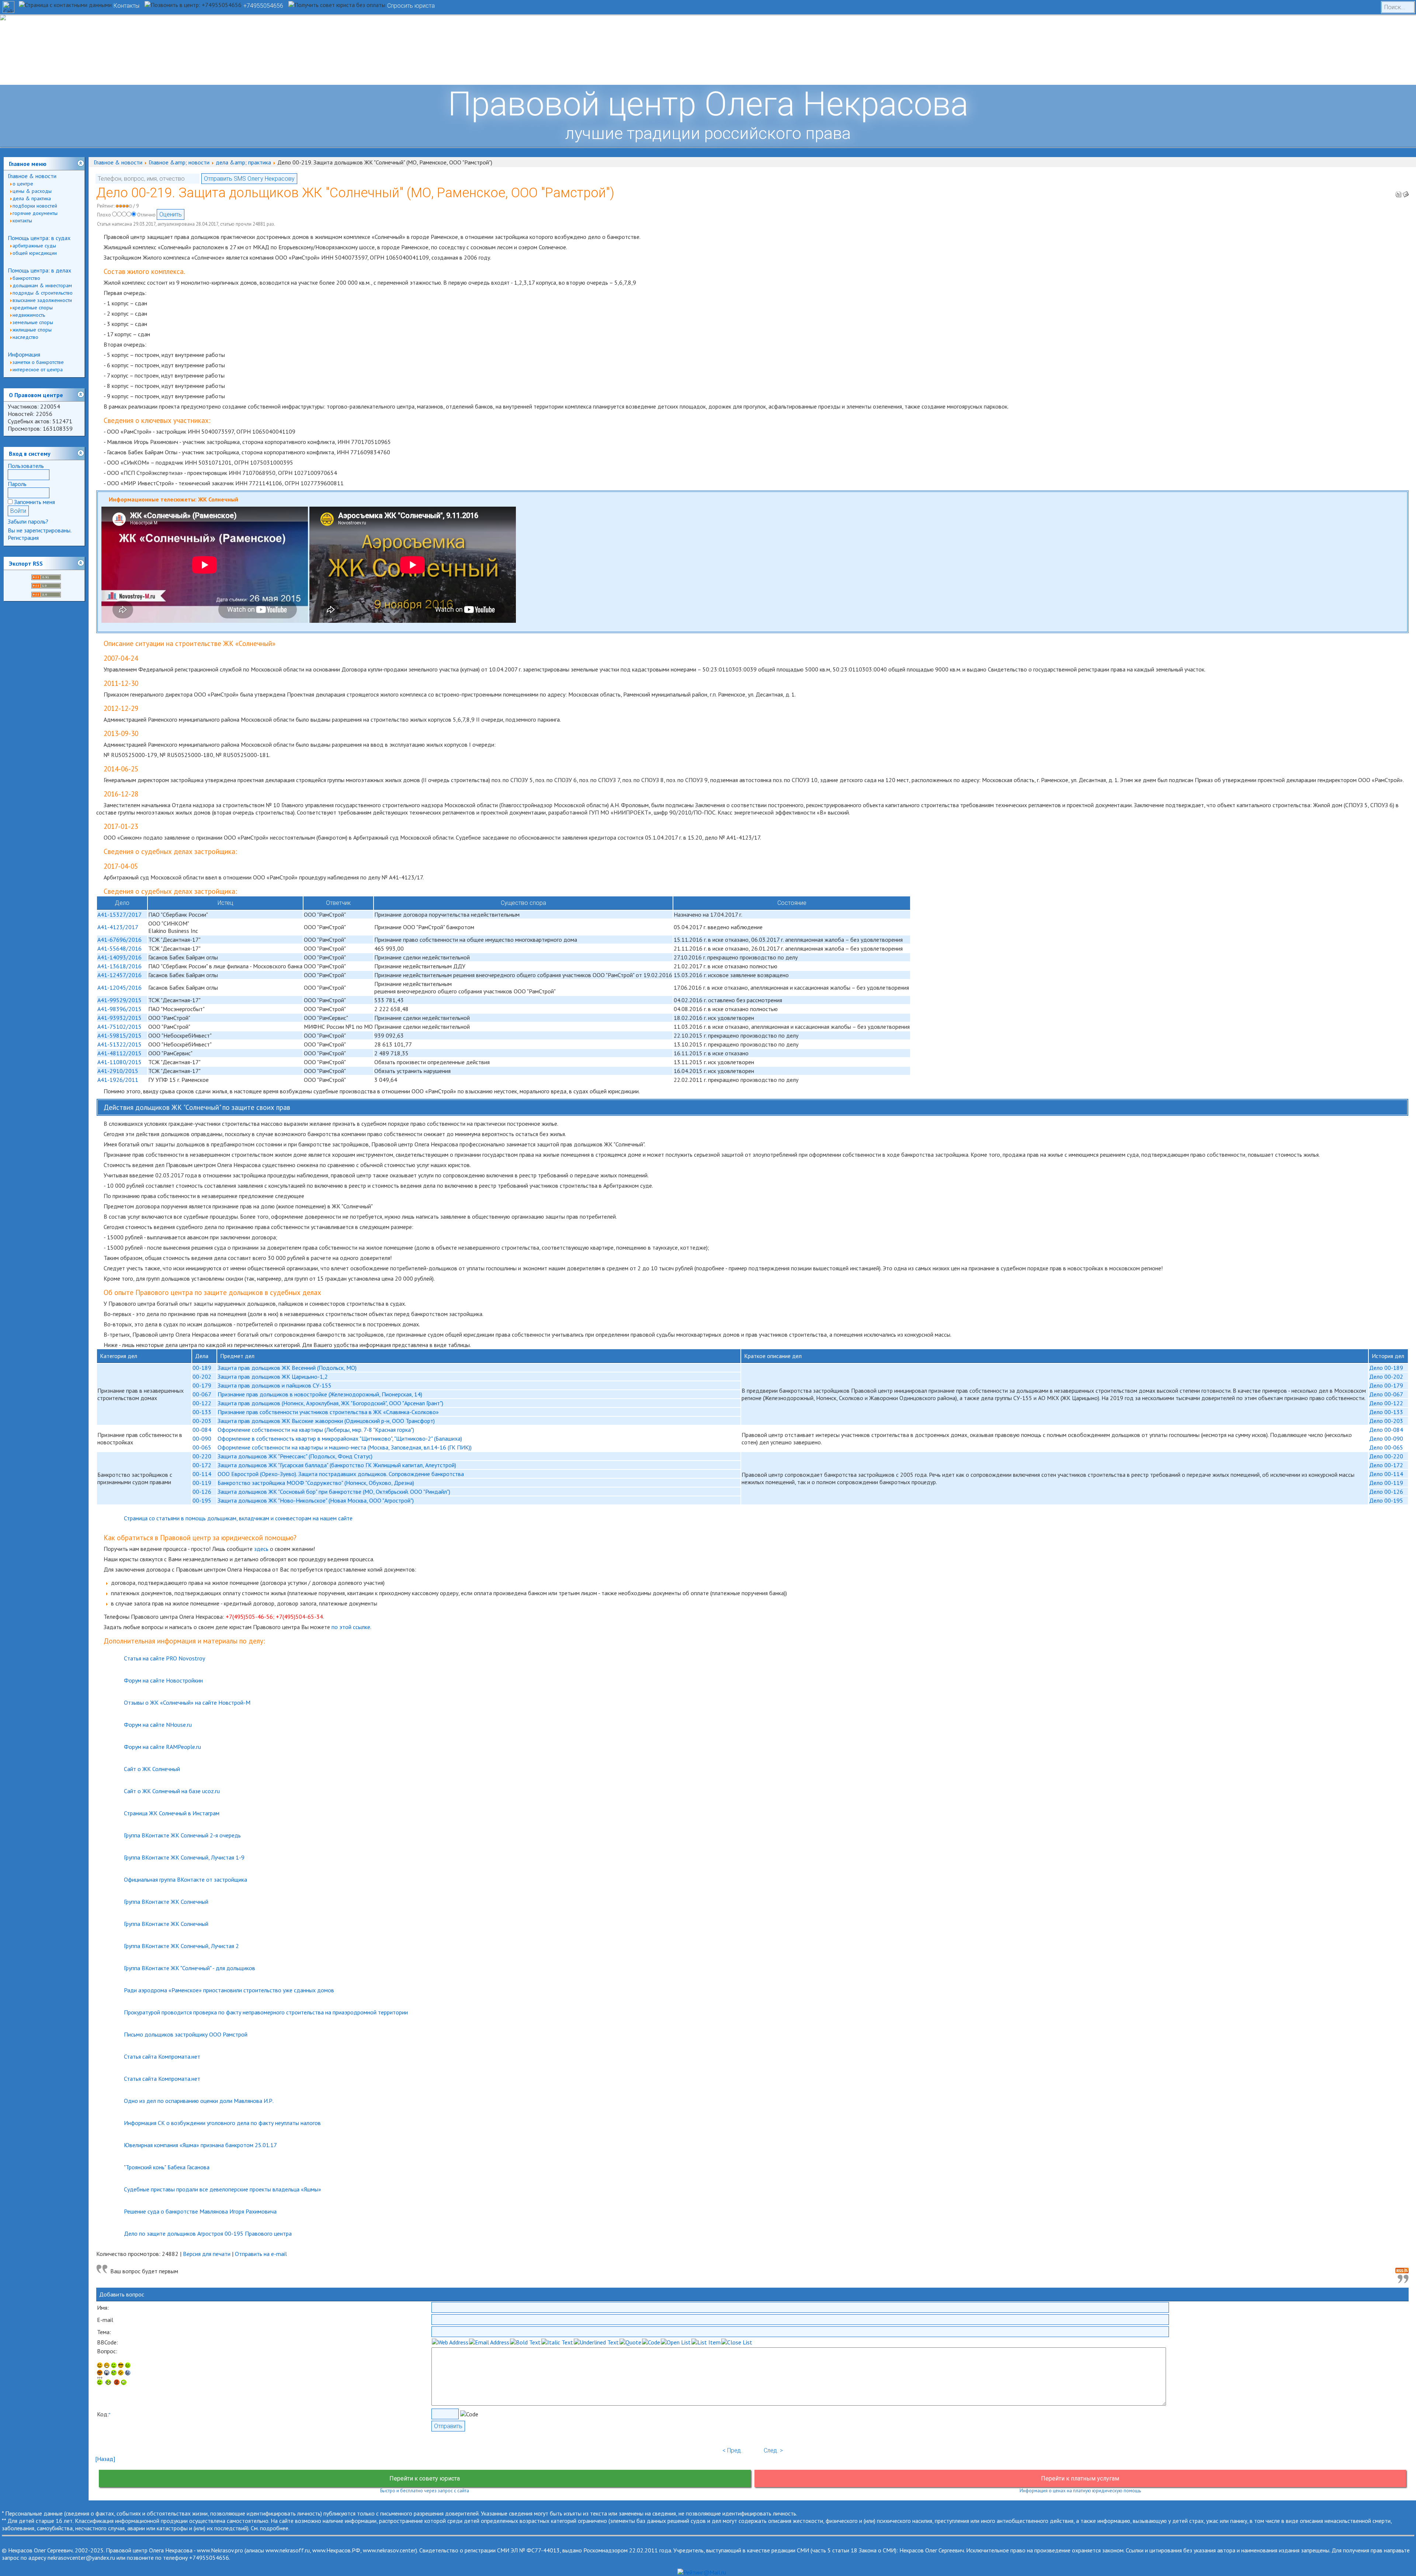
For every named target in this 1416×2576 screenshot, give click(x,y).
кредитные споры (33, 308)
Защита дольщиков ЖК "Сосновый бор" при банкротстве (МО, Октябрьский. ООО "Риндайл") (334, 1492)
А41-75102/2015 (119, 1027)
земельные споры (33, 322)
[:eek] (107, 2373)
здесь (261, 1549)
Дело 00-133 (1386, 1412)
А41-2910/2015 (118, 1071)
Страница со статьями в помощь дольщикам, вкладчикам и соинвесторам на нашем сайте (238, 1518)
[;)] (114, 2366)
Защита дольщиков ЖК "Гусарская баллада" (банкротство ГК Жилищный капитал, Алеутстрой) (337, 1465)
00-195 (202, 1500)
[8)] (121, 2366)
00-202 (202, 1376)
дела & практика (32, 198)
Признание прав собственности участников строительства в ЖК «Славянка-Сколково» (328, 1412)
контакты (22, 221)
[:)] (100, 2366)
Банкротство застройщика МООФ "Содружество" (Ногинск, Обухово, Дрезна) (316, 1483)
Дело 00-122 (1386, 1403)
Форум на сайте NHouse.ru (158, 1725)
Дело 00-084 (1386, 1430)
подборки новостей (35, 206)
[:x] (124, 2383)
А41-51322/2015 (119, 1044)
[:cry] (108, 2383)
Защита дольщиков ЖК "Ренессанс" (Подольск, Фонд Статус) (295, 1456)
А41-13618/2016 (119, 966)
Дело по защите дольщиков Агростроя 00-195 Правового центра (208, 2233)
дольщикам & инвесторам (42, 285)
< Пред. (732, 2450)
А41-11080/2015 (119, 1062)
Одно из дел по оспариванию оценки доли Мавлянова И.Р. (199, 2101)
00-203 (202, 1421)
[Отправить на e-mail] (1406, 192)
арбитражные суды (34, 246)
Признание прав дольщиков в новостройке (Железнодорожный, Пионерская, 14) (320, 1394)
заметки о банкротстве (38, 362)
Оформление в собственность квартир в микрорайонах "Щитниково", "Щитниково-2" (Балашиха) (340, 1438)
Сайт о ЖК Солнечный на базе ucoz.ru (172, 1791)
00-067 (202, 1394)
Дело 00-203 (1386, 1421)
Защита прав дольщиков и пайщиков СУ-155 (275, 1385)
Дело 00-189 (1386, 1368)
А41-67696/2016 (119, 940)
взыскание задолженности (42, 300)
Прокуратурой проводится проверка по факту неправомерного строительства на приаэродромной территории (266, 2012)
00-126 (202, 1492)
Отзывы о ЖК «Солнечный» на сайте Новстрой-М (187, 1702)
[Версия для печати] (1398, 192)
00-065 (202, 1447)
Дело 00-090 (1386, 1438)
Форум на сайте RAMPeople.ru (162, 1747)
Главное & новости (32, 176)
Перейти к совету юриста (425, 2478)
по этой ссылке (351, 1627)
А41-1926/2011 (118, 1080)
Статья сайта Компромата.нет (162, 2056)
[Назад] (105, 2459)
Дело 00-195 (1386, 1500)
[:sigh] (128, 2373)
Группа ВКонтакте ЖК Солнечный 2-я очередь (182, 1835)
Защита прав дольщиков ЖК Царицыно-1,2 (273, 1376)
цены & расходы (32, 191)
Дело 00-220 (1386, 1456)
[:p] (128, 2366)
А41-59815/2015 (119, 1035)
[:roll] (100, 2373)
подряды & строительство (43, 293)
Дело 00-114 (1386, 1474)
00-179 (202, 1385)
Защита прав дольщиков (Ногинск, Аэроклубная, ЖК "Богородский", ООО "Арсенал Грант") (330, 1403)
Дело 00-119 (1386, 1483)
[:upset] (114, 2373)
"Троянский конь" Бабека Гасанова (167, 2167)
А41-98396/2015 (119, 1009)
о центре (23, 184)
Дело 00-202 (1386, 1376)
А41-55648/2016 (119, 948)
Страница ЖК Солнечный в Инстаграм (172, 1813)
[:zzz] (121, 2373)
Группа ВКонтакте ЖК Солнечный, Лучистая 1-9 (184, 1857)
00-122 (202, 1403)
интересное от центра (38, 369)
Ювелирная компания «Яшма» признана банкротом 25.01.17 (200, 2145)
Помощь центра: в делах (39, 270)
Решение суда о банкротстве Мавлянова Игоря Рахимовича (200, 2211)
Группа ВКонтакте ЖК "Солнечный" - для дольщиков (190, 1968)
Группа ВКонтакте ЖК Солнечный (166, 1902)
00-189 (202, 1368)
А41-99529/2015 (119, 1000)
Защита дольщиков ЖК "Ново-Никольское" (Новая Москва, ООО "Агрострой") (316, 1500)
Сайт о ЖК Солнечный (152, 1769)
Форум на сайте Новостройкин (163, 1680)
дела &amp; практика (243, 162)
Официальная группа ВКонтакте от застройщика (185, 1879)
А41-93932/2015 (119, 1018)
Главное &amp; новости (179, 162)
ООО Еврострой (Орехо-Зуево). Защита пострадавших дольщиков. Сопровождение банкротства (341, 1474)
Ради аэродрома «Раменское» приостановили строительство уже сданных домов (229, 1990)
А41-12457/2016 (119, 975)
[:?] (100, 2383)
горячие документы (35, 213)
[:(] (117, 2383)
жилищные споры (32, 330)
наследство (25, 337)
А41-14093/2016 (119, 957)
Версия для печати (207, 2254)
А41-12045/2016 (119, 987)
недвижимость (29, 315)
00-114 (202, 1474)
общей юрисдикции (35, 253)
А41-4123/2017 (118, 927)
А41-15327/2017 (119, 914)
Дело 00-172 (1386, 1465)
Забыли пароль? (28, 521)
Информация (24, 354)
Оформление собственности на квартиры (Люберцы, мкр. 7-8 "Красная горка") (316, 1430)
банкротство (26, 278)
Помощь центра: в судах (39, 238)
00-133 (202, 1412)
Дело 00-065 (1386, 1447)
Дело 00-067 (1386, 1394)
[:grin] (107, 2366)
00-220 (202, 1456)
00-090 (202, 1438)
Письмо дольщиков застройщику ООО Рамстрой (186, 2034)
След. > (773, 2450)
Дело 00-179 (1386, 1385)
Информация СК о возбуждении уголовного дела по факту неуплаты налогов (222, 2123)
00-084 (202, 1430)
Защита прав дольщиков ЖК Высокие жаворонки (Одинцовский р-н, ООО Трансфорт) (326, 1421)
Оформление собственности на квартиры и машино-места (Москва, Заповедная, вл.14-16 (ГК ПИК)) (345, 1447)
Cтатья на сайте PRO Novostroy (164, 1658)
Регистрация (23, 538)
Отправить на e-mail (261, 2254)
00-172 (202, 1465)
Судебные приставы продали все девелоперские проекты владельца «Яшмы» (223, 2189)
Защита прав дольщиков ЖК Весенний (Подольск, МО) (287, 1368)
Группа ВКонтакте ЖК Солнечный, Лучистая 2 (181, 1946)
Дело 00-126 (1386, 1492)
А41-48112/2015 (119, 1053)
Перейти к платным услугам (1080, 2478)
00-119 (202, 1483)
